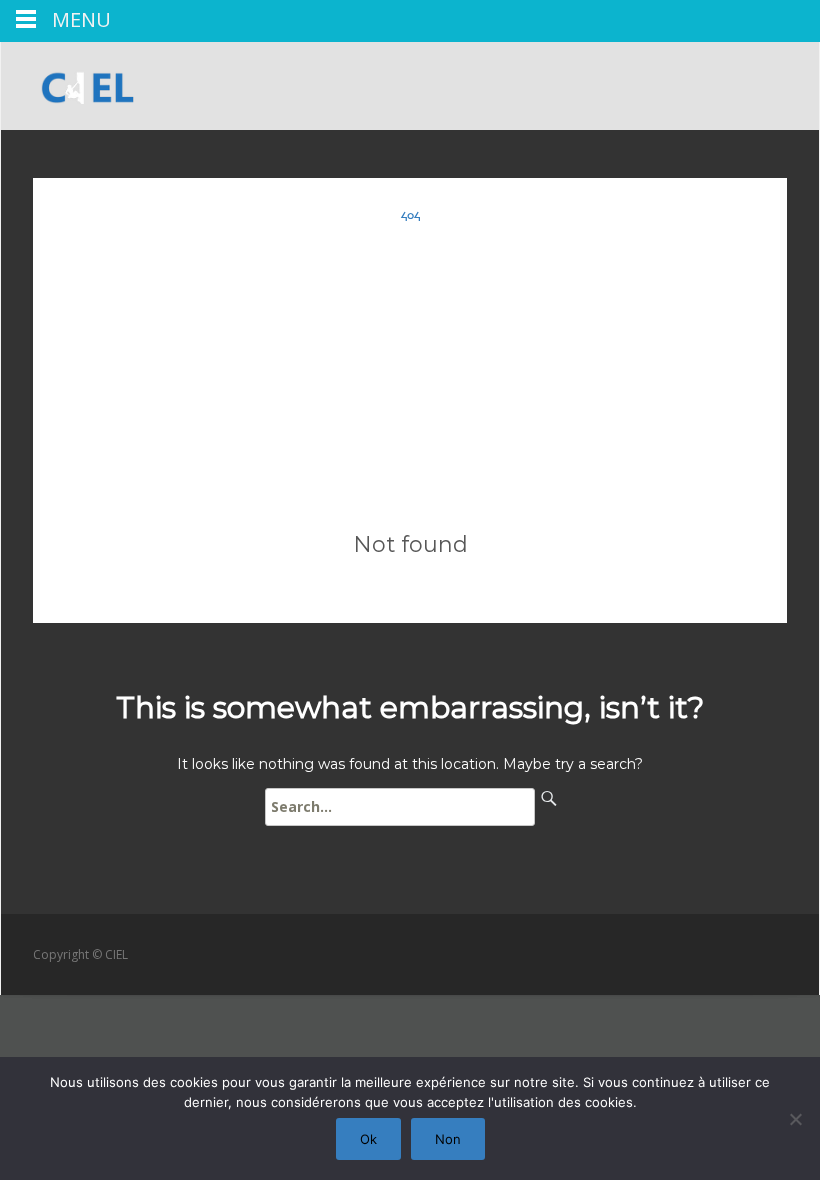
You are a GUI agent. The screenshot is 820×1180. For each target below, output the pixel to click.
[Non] (795, 1119)
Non (448, 1139)
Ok (368, 1139)
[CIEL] (80, 82)
